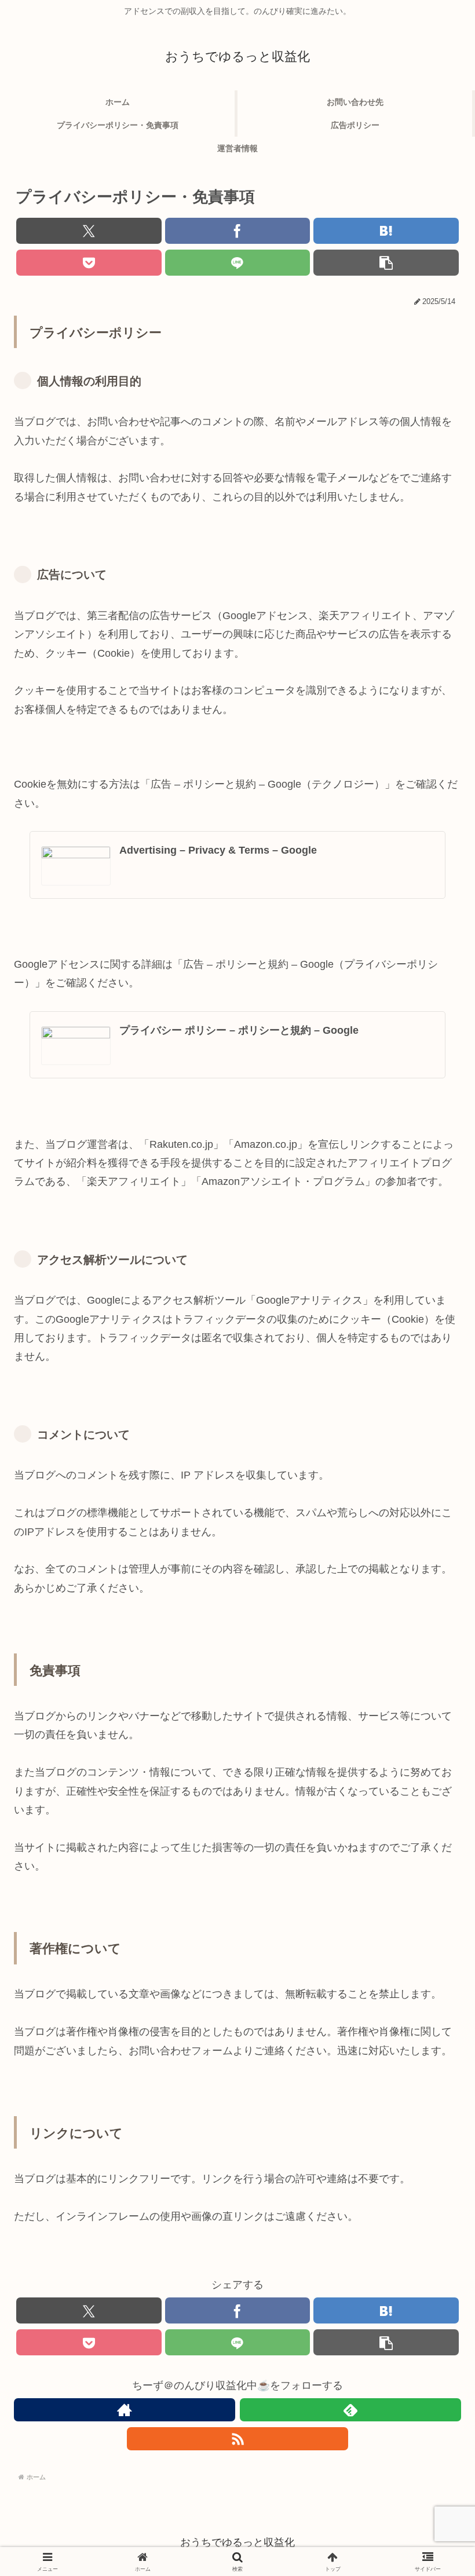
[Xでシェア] (89, 231)
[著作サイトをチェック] (125, 2410)
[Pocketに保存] (89, 263)
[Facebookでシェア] (238, 231)
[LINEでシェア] (238, 263)
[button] (386, 263)
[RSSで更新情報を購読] (237, 2439)
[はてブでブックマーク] (386, 231)
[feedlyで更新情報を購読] (350, 2410)
